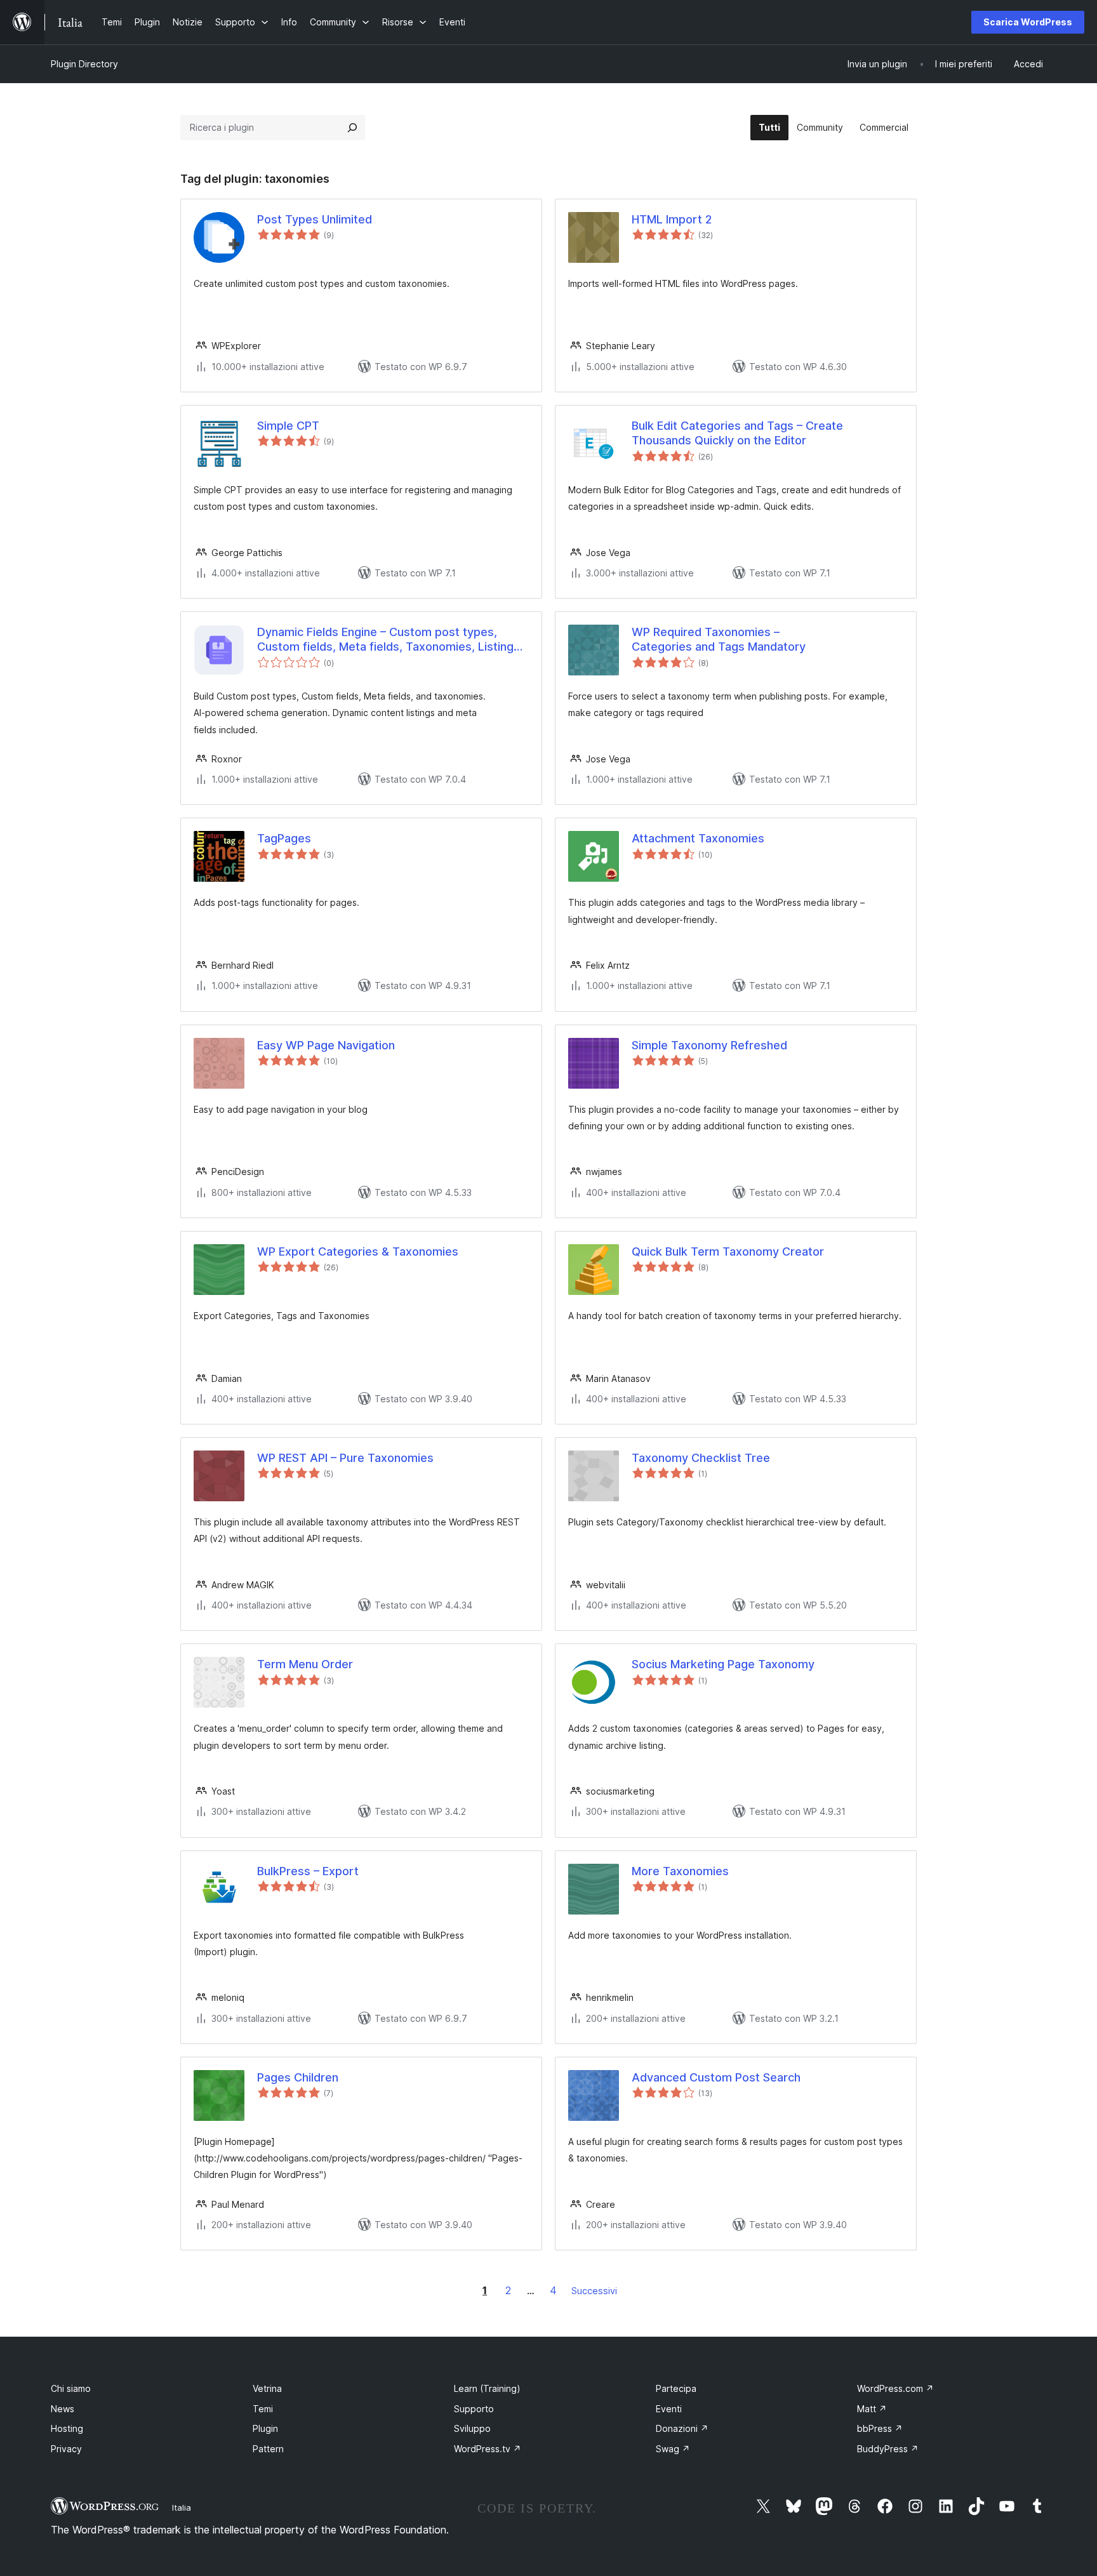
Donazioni (682, 2428)
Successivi (594, 2291)
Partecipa (676, 2388)
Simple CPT (288, 426)
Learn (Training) (487, 2388)
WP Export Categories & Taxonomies (358, 1251)
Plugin (265, 2428)
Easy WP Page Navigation (326, 1045)
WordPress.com (895, 2388)
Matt (872, 2409)
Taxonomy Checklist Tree (701, 1458)
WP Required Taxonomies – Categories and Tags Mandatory (719, 639)
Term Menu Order (305, 1664)
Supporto (474, 2409)
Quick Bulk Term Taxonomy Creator (728, 1251)
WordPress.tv (488, 2449)
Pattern (268, 2449)
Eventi (669, 2409)
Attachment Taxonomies (698, 838)
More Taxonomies (680, 1871)
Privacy (66, 2449)
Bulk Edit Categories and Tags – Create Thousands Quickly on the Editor (737, 433)
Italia (182, 2507)
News (63, 2409)
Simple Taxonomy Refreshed (709, 1045)
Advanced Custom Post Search (716, 2077)
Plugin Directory (84, 64)
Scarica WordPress (1028, 22)
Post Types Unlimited (315, 219)
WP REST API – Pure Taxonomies (345, 1458)
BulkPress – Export (308, 1871)
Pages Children (298, 2077)
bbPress (880, 2428)
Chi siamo (71, 2388)
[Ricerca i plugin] (352, 128)
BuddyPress (888, 2449)
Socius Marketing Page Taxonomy (723, 1664)
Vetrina (267, 2388)
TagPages (284, 838)
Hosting (67, 2428)
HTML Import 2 (672, 219)
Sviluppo (472, 2428)
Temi (263, 2409)
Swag (673, 2449)
